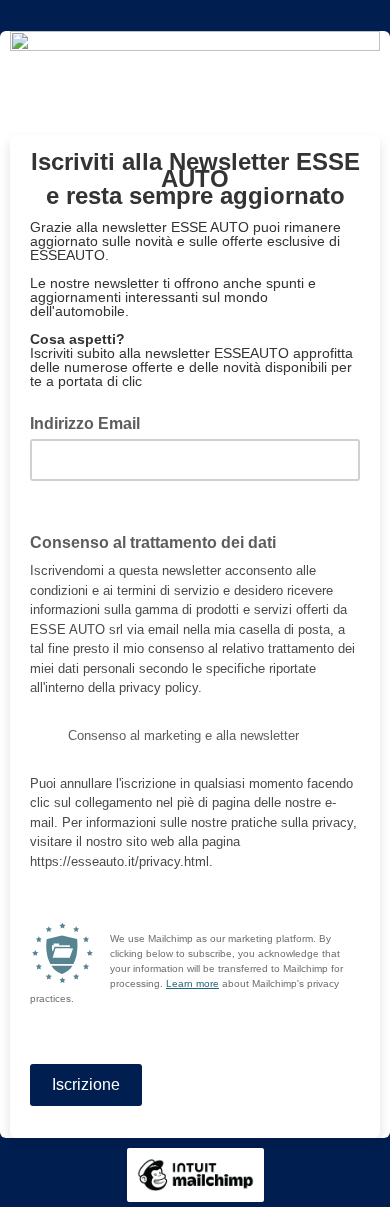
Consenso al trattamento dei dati (159, 541)
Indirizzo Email (91, 422)
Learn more (192, 983)
